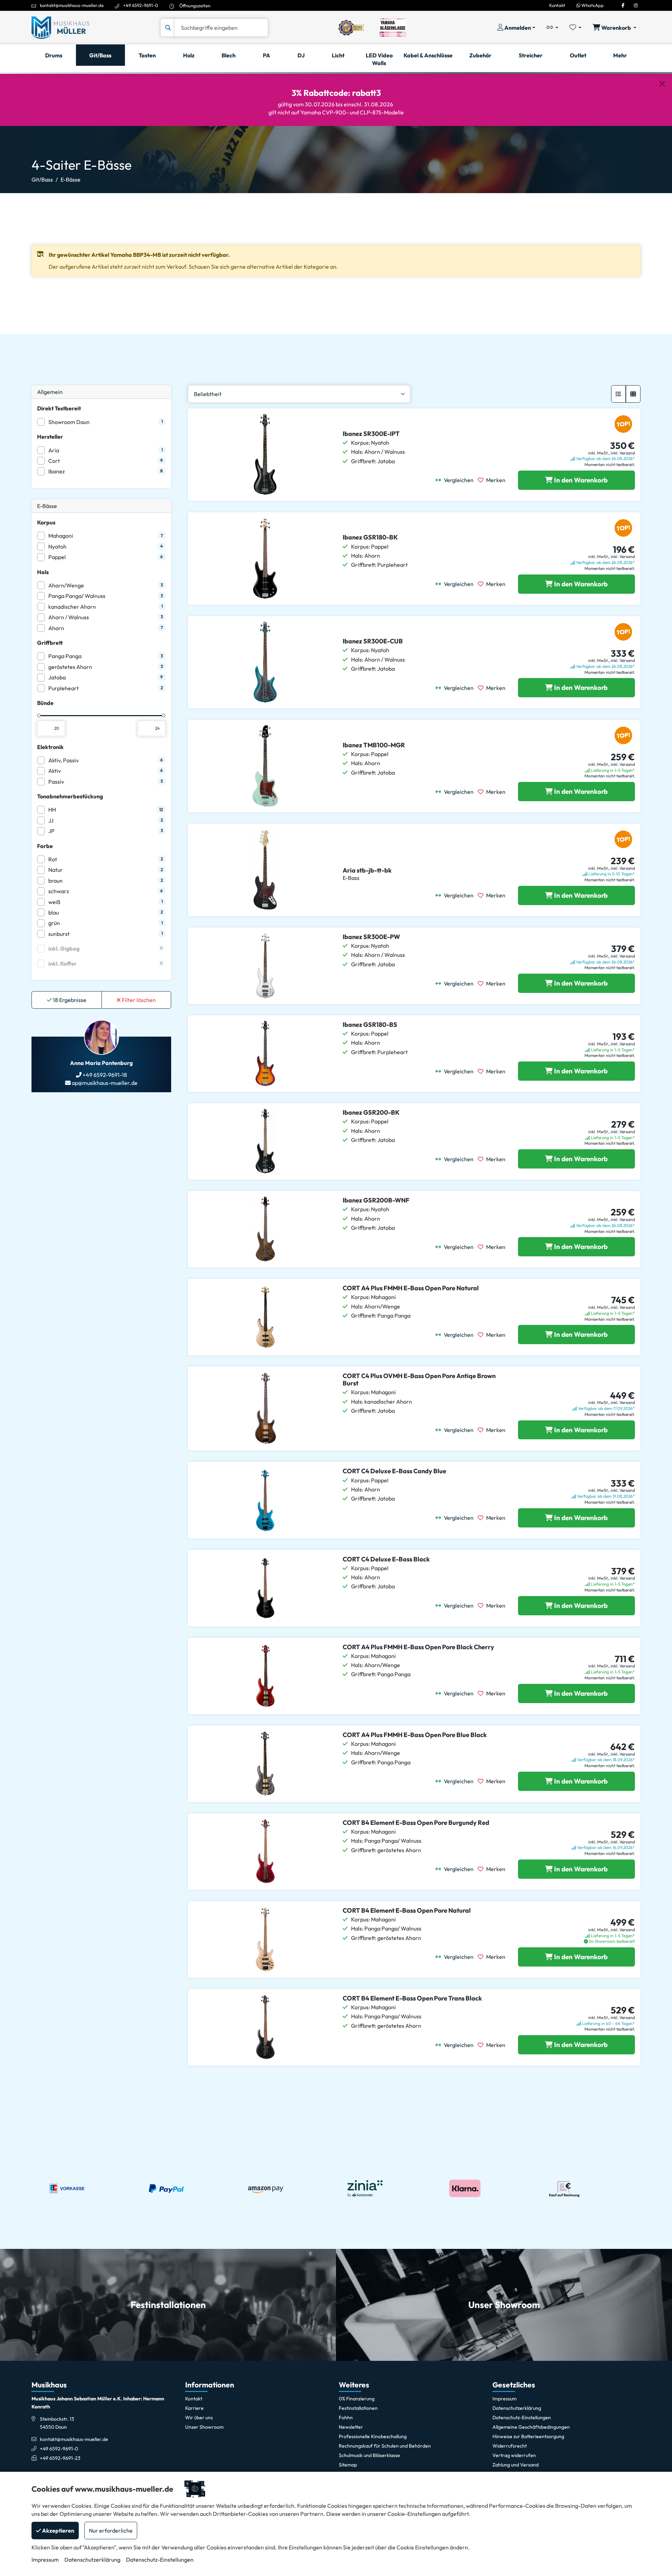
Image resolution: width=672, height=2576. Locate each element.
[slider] (39, 715)
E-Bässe (71, 179)
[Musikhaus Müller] (60, 27)
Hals (43, 572)
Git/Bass (42, 179)
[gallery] (633, 394)
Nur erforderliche (111, 2531)
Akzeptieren (58, 2531)
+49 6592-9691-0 (141, 5)
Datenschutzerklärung (92, 2560)
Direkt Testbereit (59, 408)
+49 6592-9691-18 (104, 1075)
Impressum (45, 2560)
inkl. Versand (623, 453)
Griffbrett (50, 643)
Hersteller (50, 437)
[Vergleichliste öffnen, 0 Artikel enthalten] (552, 28)
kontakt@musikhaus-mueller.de (72, 5)
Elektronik (50, 747)
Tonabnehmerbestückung (70, 796)
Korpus (46, 522)
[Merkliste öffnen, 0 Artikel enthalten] (575, 28)
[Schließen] (662, 84)
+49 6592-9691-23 (60, 2458)
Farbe (45, 846)
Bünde (45, 703)
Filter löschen (138, 1000)
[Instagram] (636, 5)
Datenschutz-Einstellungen (160, 2560)
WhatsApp (592, 5)
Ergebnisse (70, 1000)
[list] (618, 394)
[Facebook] (623, 5)
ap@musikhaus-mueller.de (104, 1083)
